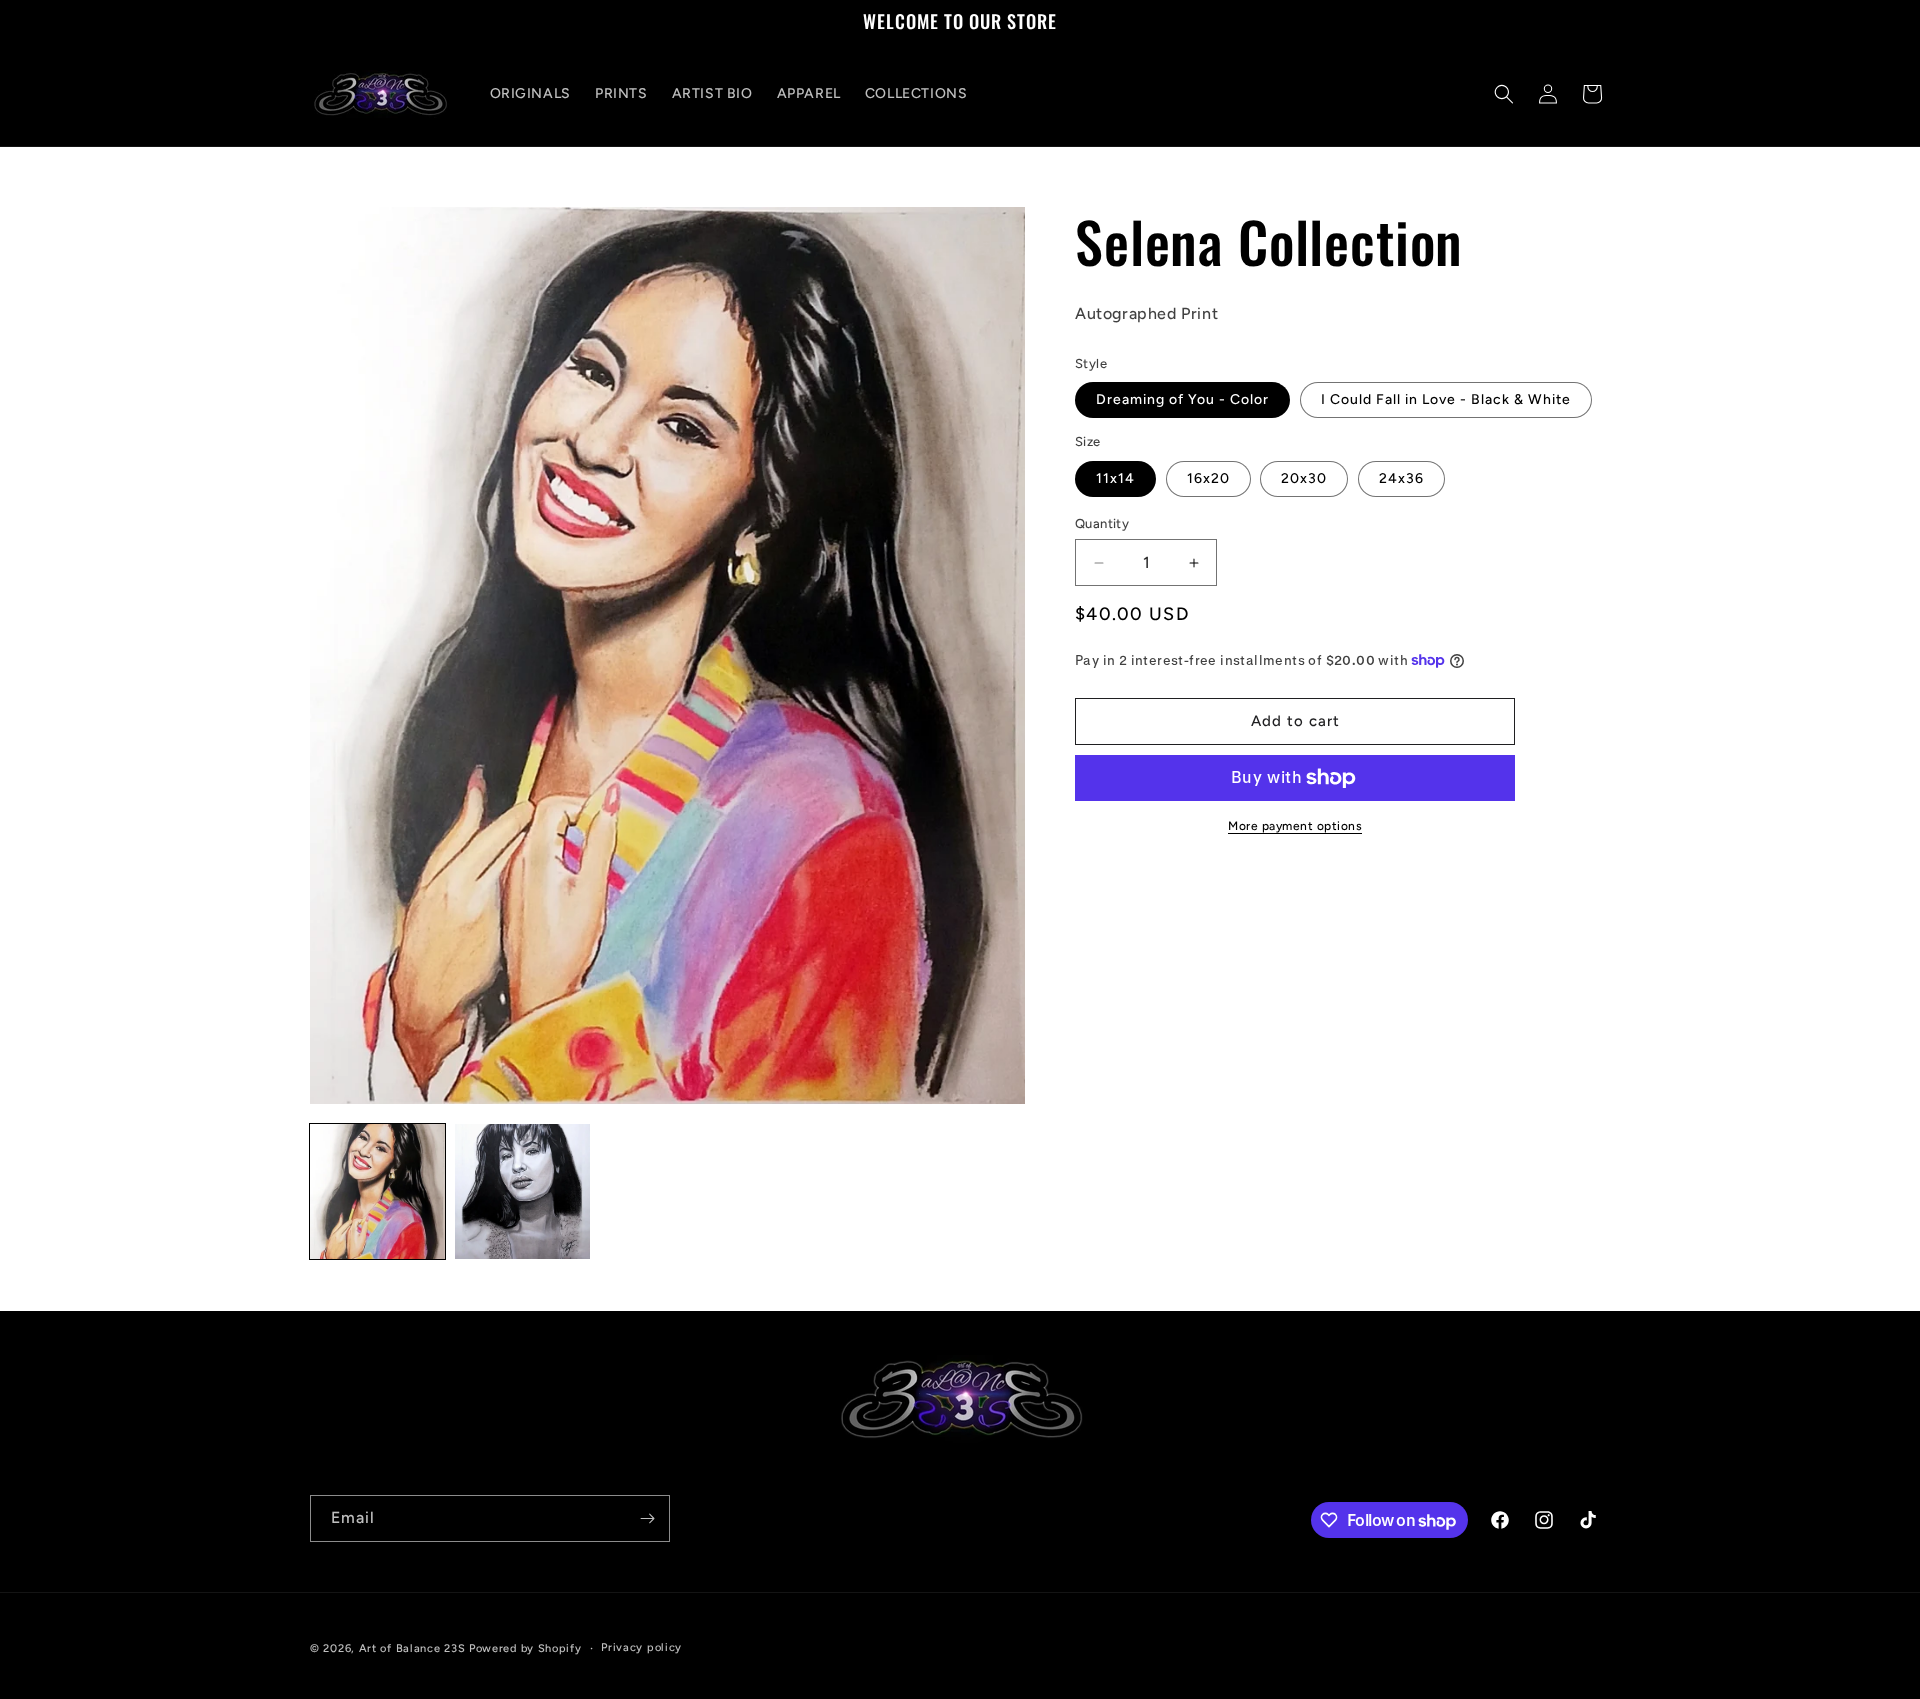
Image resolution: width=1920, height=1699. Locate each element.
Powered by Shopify (525, 1648)
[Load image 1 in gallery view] (377, 1191)
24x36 (1401, 478)
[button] (1504, 94)
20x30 (1304, 478)
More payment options (1295, 826)
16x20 (1208, 478)
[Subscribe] (647, 1518)
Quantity (1102, 523)
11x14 (1115, 478)
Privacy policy (641, 1647)
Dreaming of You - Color (1182, 399)
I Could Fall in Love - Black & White (1446, 399)
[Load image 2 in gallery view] (522, 1191)
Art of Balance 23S (412, 1648)
